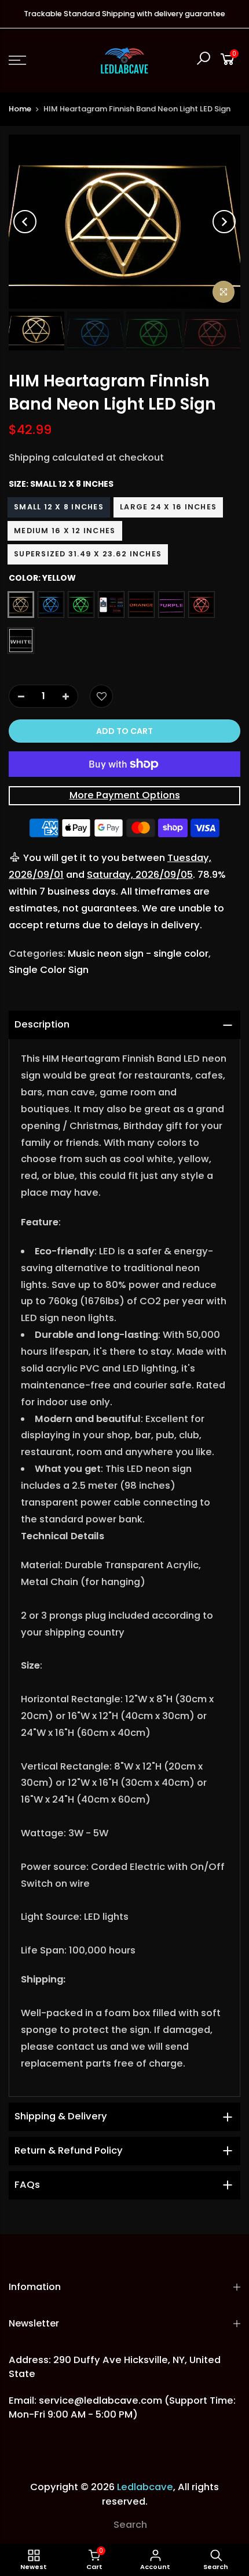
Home (20, 109)
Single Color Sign (49, 970)
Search (130, 2525)
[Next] (224, 222)
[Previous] (25, 222)
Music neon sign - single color (138, 954)
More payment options (125, 795)
